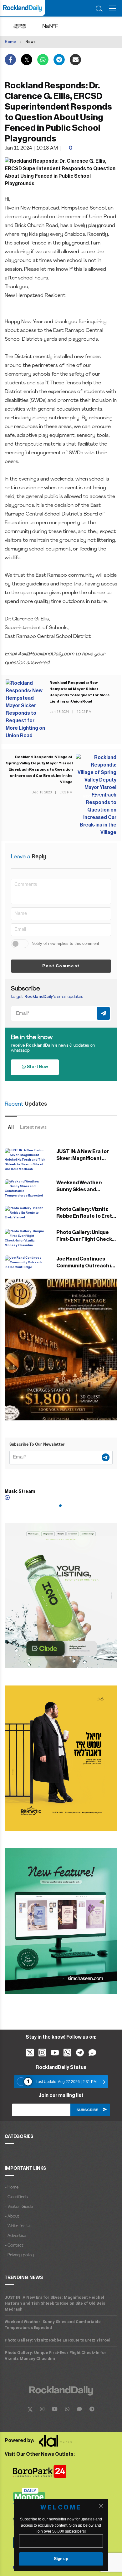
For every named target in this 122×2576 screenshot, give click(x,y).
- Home (12, 2187)
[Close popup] (101, 2506)
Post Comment (61, 966)
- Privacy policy (19, 2255)
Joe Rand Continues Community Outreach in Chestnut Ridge (85, 1266)
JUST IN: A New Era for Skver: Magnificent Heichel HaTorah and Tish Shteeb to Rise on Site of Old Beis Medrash (55, 2303)
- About (12, 2216)
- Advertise (15, 2236)
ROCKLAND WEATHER (56, 26)
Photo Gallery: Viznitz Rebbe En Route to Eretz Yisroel (86, 1216)
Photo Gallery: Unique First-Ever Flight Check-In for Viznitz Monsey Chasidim (56, 2356)
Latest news (33, 1127)
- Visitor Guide (19, 2207)
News (30, 42)
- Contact (14, 2245)
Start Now (37, 1067)
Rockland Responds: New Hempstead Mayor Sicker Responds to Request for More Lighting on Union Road (80, 692)
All (11, 1127)
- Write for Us (18, 2226)
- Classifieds (16, 2197)
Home (10, 42)
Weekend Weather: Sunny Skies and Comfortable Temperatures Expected (53, 2325)
